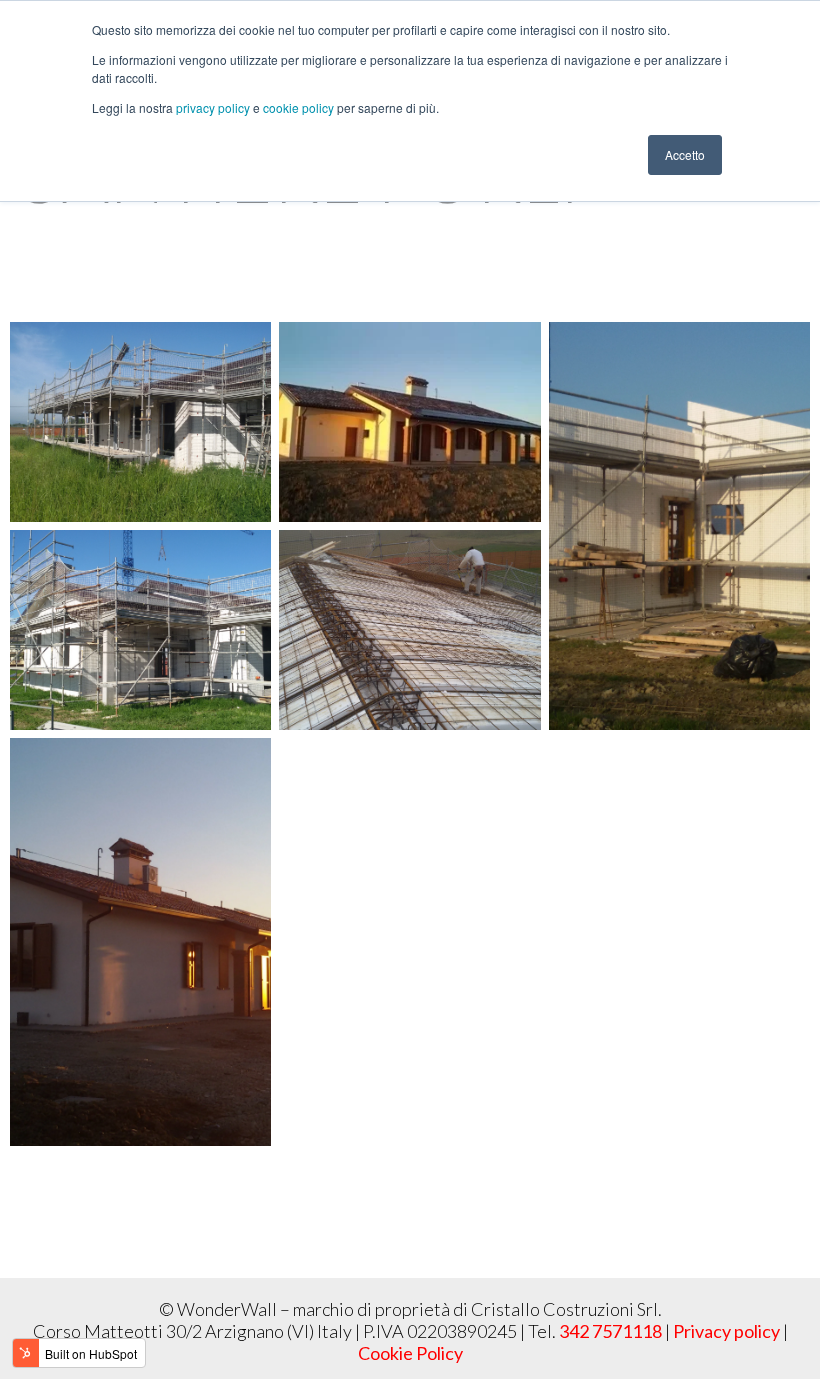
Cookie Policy (410, 1353)
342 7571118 (610, 1331)
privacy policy (214, 107)
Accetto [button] (685, 154)
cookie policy (300, 107)
